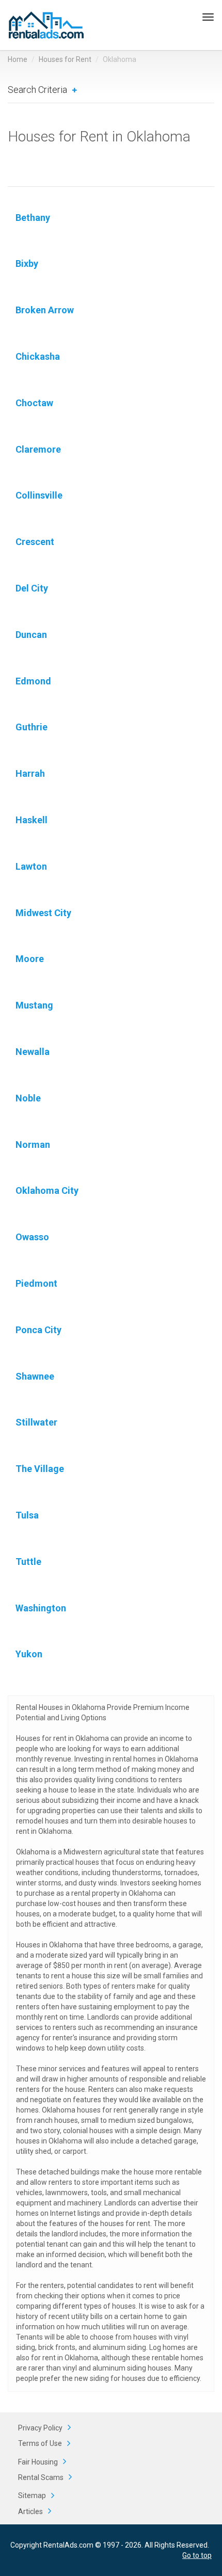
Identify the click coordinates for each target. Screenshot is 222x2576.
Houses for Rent (65, 59)
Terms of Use (40, 2443)
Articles (30, 2511)
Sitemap (32, 2495)
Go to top (197, 2555)
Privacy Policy (40, 2428)
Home (18, 59)
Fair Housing (38, 2462)
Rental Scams (41, 2477)
